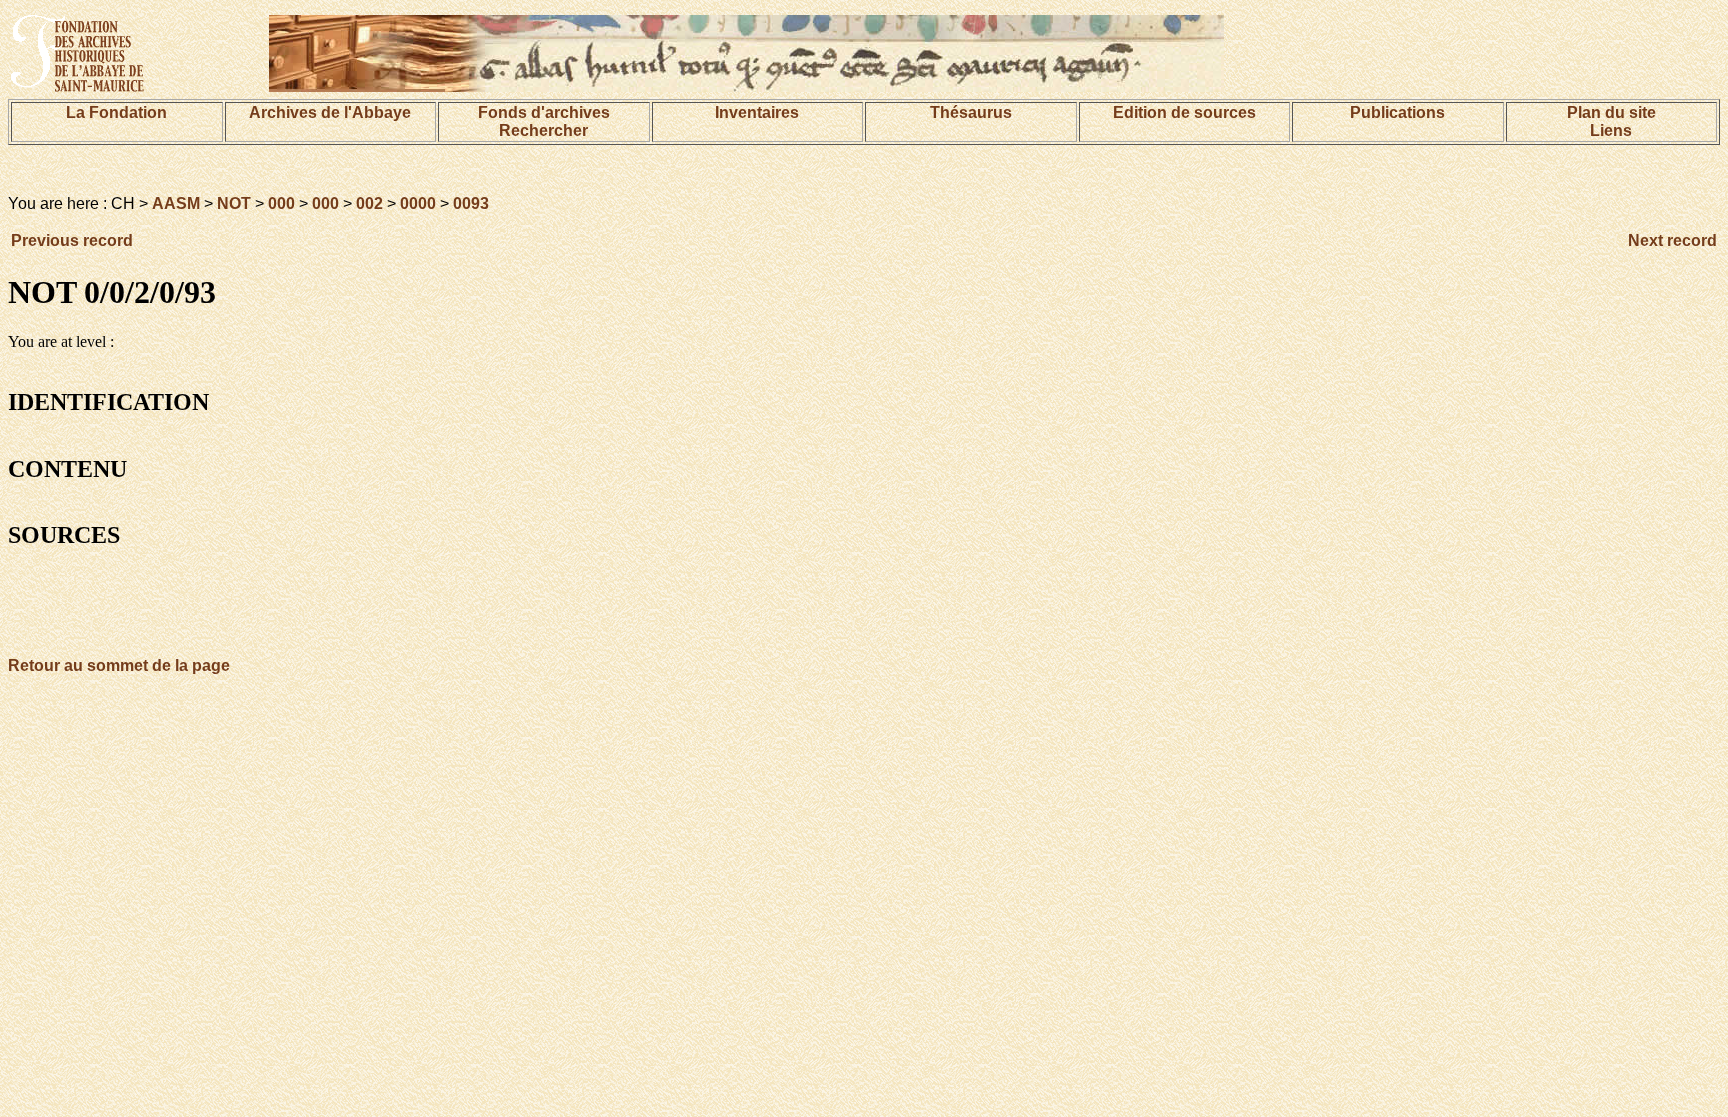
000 (281, 203)
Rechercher (543, 130)
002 (369, 203)
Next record (1672, 240)
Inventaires (757, 112)
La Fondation (116, 112)
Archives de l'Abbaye (330, 112)
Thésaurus (971, 112)
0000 (418, 203)
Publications (1397, 112)
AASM (176, 203)
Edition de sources (1184, 112)
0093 (471, 203)
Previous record (72, 240)
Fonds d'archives (544, 112)
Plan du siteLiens (1611, 121)
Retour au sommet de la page (119, 665)
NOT (234, 203)
